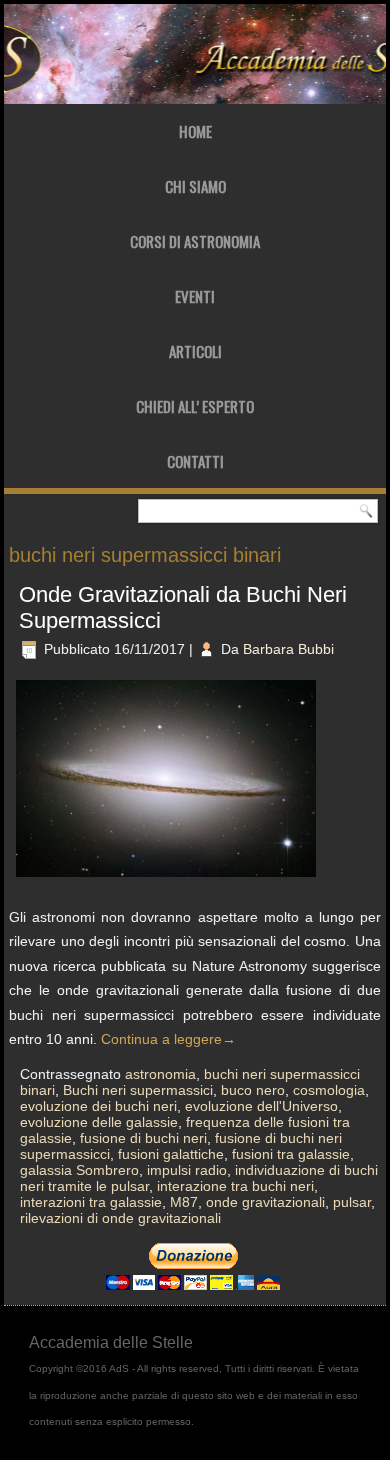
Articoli (195, 351)
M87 (184, 1202)
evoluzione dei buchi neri (98, 1106)
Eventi (195, 296)
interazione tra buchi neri (235, 1186)
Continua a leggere (168, 1039)
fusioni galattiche (171, 1154)
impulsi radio (187, 1170)
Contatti (195, 461)
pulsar (352, 1202)
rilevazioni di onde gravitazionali (120, 1218)
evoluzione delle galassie (99, 1122)
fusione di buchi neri (143, 1138)
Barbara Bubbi (288, 649)
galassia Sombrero (79, 1170)
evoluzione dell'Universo (261, 1106)
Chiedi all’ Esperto (195, 406)
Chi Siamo (195, 186)
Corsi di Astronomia (195, 241)
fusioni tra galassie (291, 1154)
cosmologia (329, 1090)
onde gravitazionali (265, 1202)
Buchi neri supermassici (138, 1090)
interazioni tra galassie (91, 1202)
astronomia (160, 1074)
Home (195, 131)
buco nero (253, 1090)
